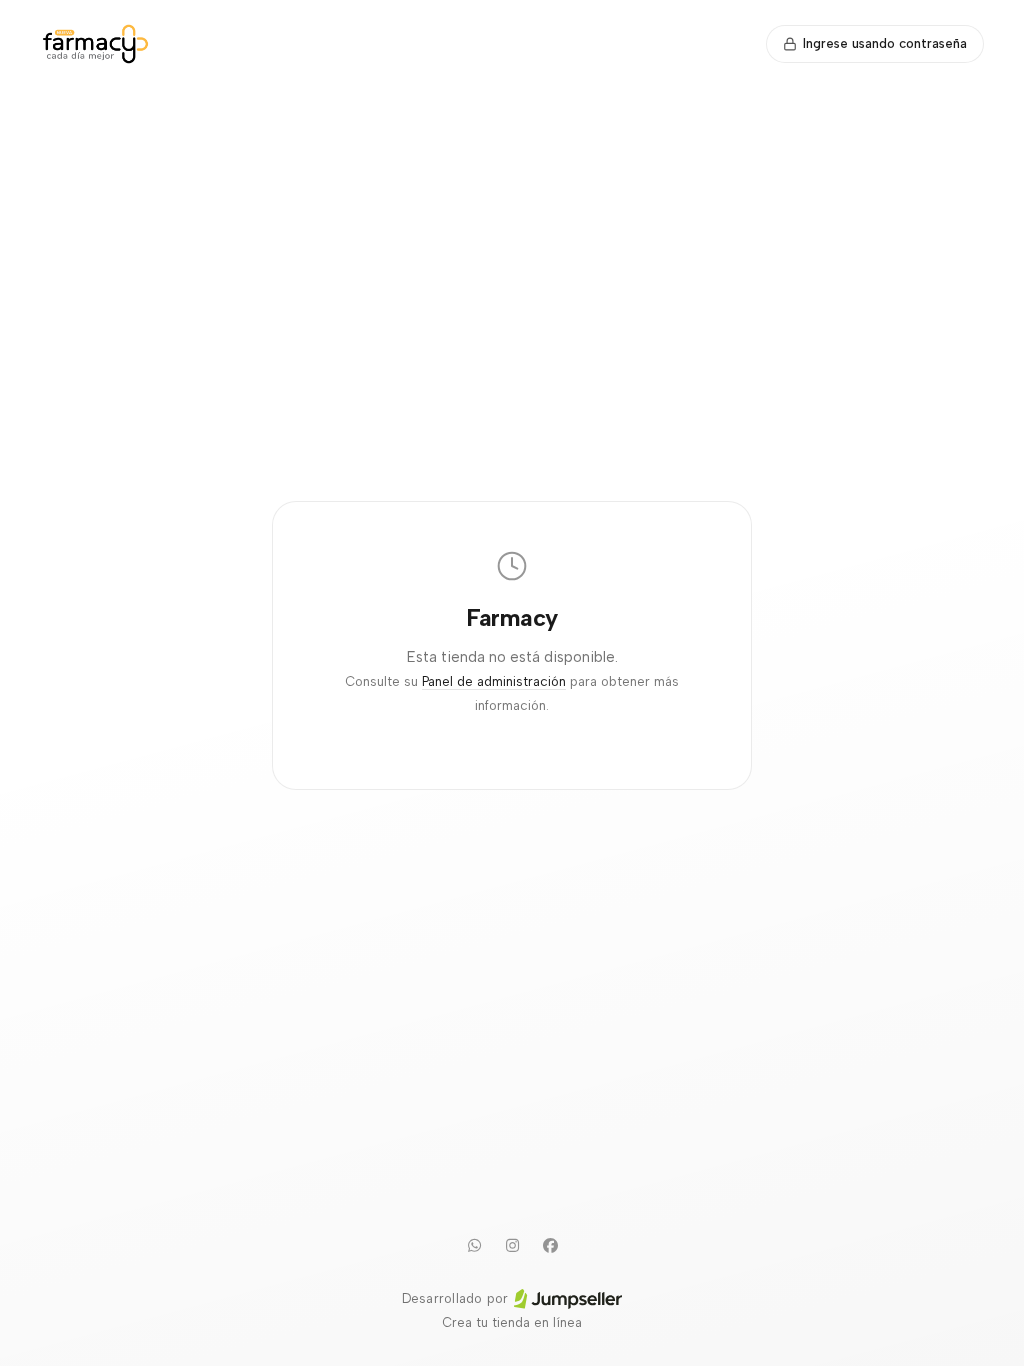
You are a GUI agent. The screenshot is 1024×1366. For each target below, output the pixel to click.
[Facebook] (550, 1245)
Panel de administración (494, 681)
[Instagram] (512, 1245)
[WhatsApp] (474, 1245)
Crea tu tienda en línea (512, 1322)
